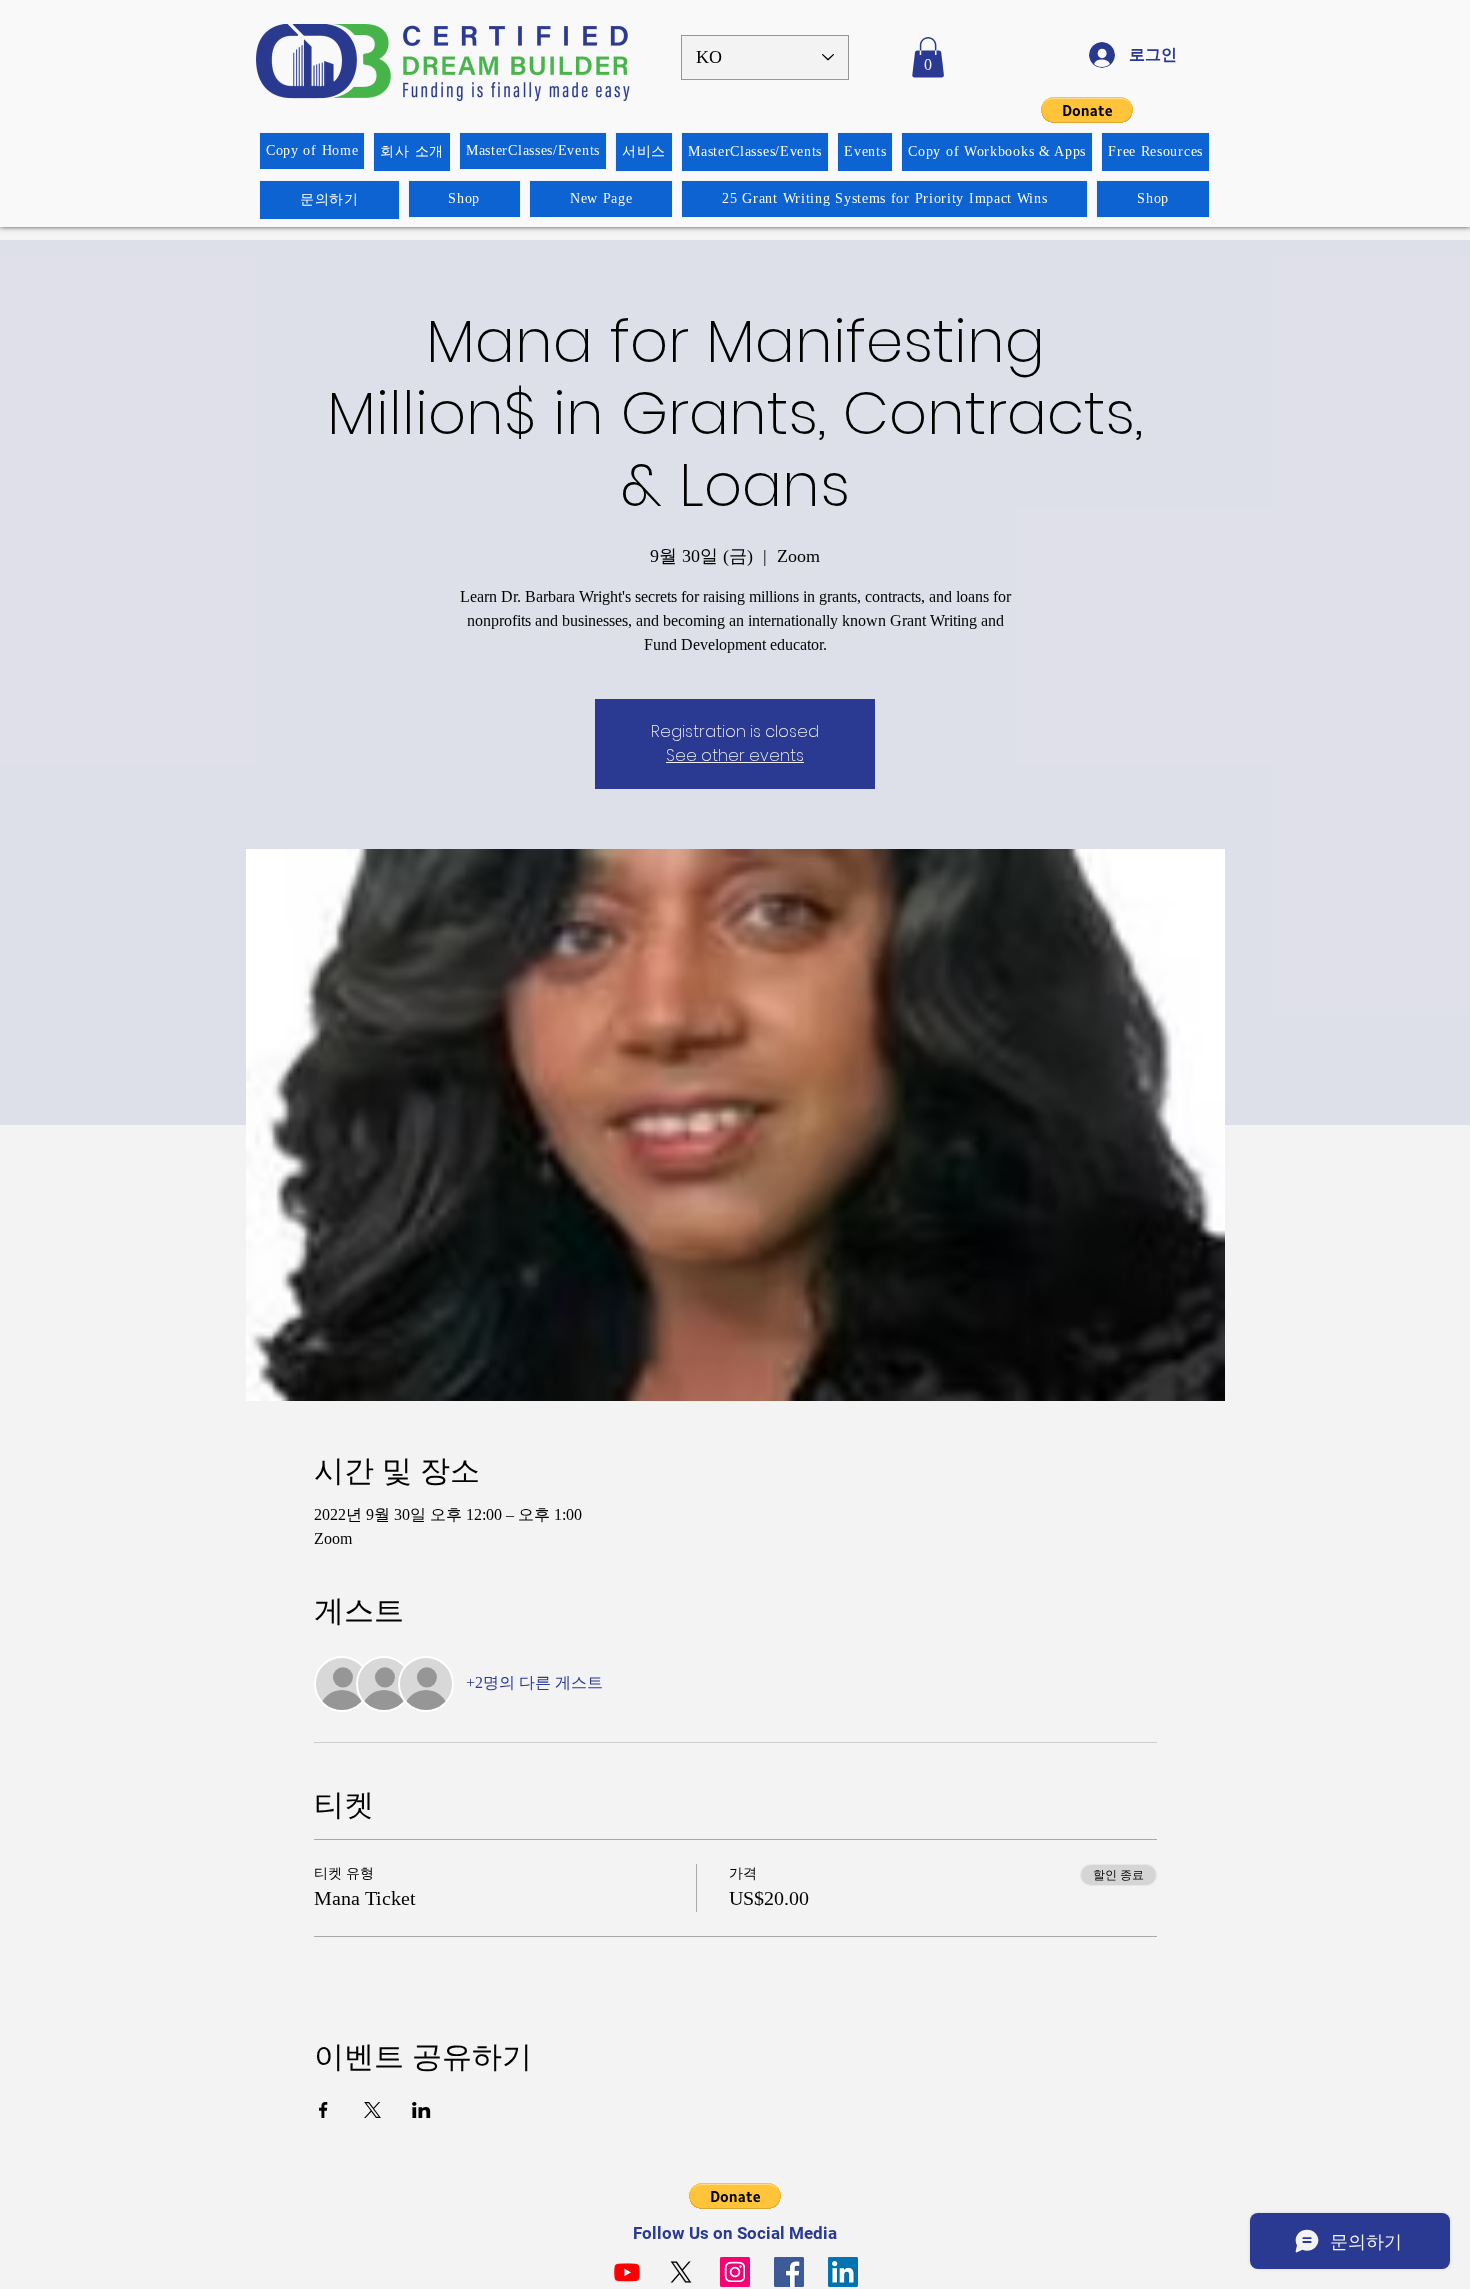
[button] (928, 57)
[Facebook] (789, 2272)
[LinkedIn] (843, 2272)
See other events (735, 755)
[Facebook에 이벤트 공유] (323, 2110)
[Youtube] (627, 2272)
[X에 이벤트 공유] (372, 2110)
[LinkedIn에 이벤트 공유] (421, 2110)
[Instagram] (735, 2272)
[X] (681, 2272)
